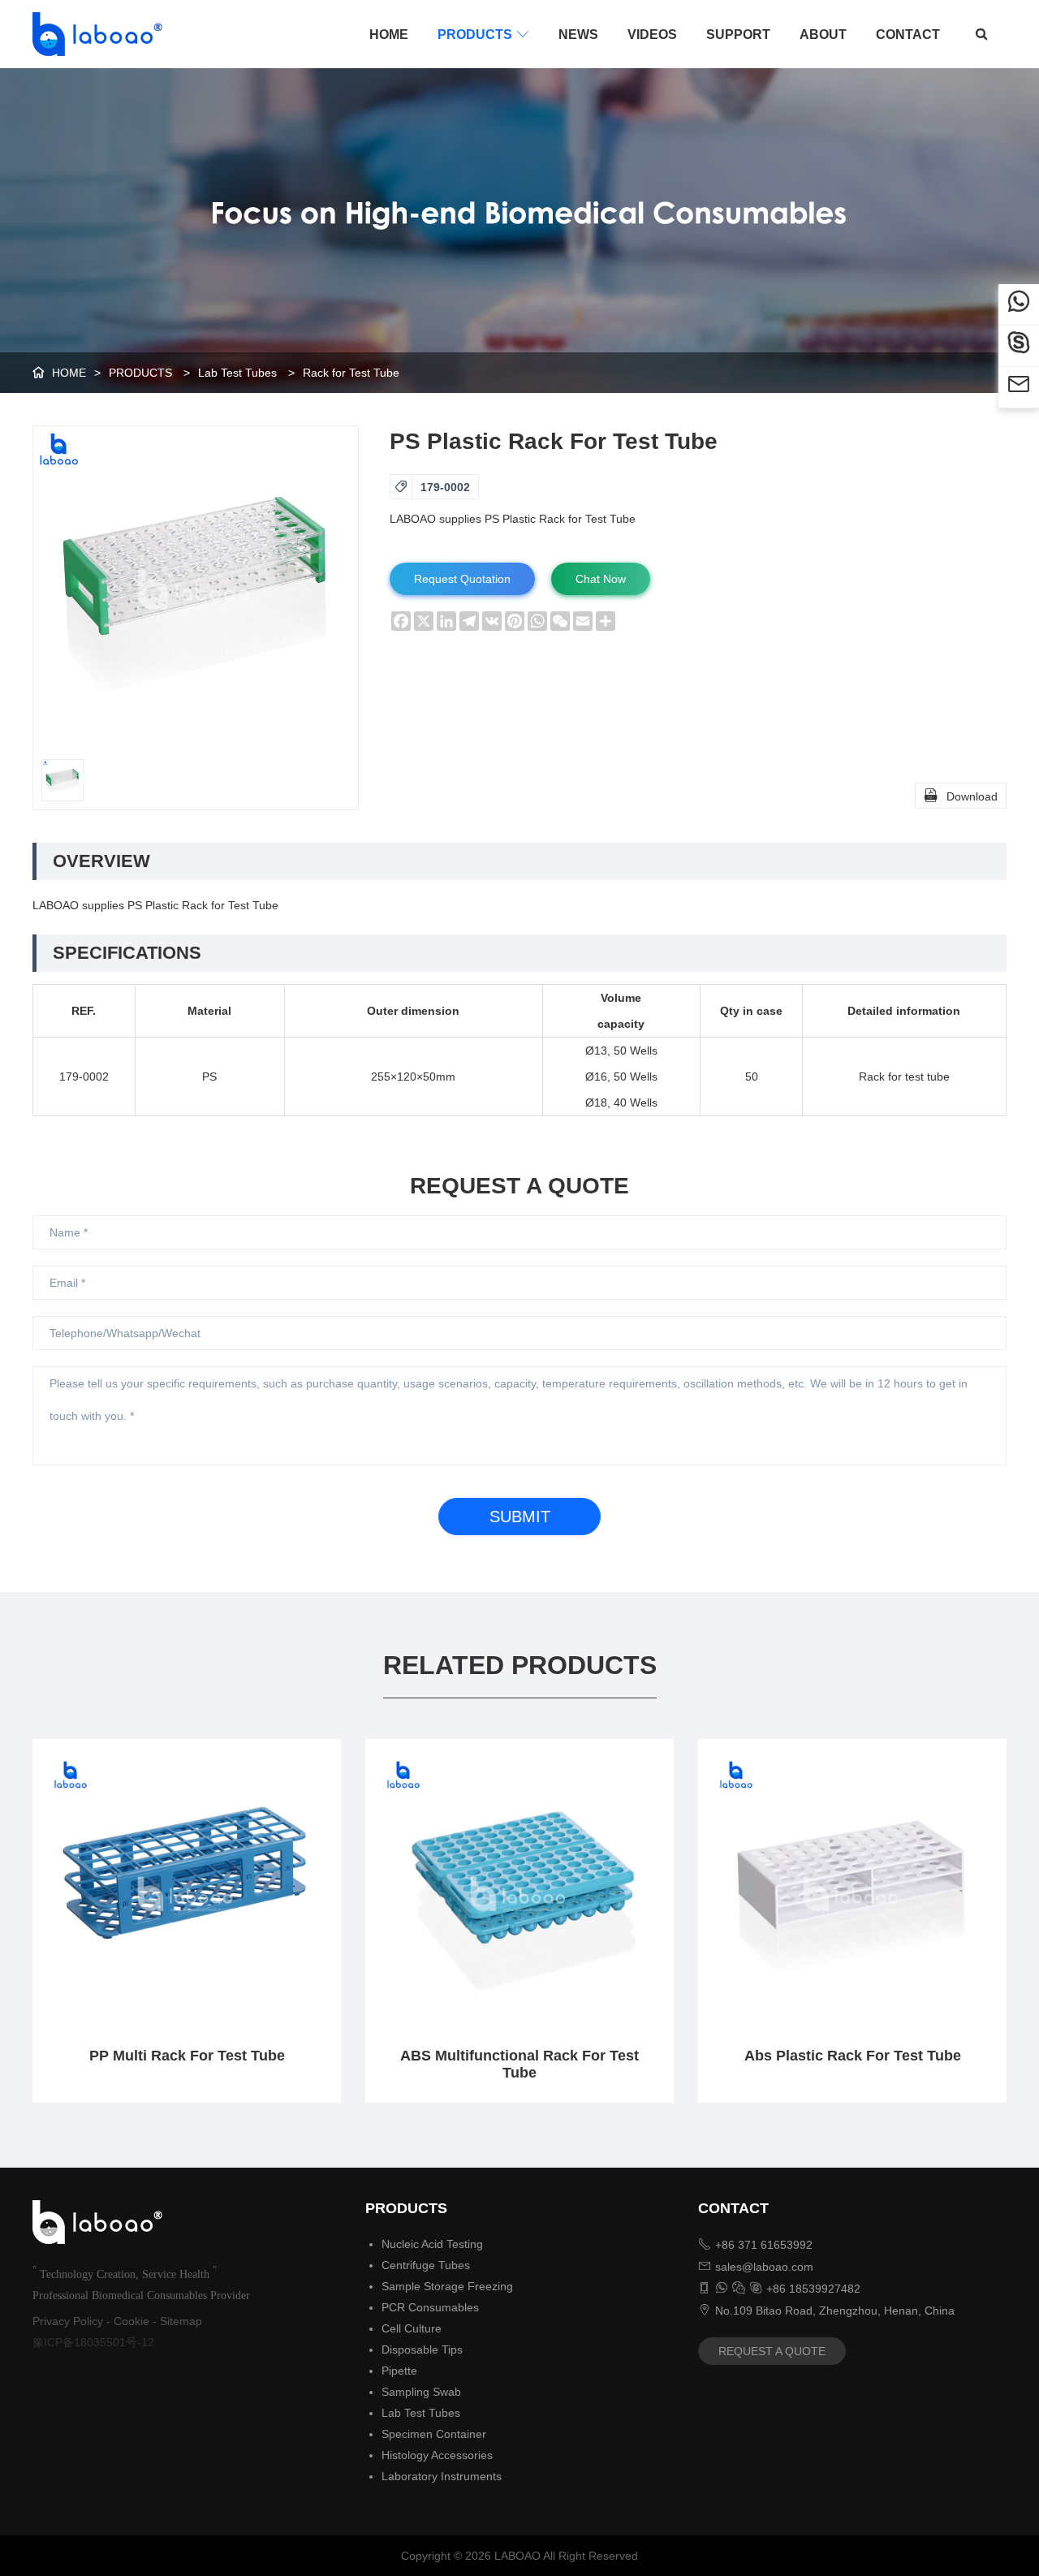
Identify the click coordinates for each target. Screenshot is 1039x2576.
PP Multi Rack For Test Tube (187, 2056)
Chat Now (601, 579)
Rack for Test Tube (351, 373)
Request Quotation (462, 579)
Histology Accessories (437, 2455)
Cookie (131, 2321)
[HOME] (93, 34)
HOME (389, 35)
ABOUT (823, 35)
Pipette (399, 2371)
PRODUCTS (483, 35)
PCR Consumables (430, 2307)
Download (961, 795)
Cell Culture (412, 2328)
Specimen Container (434, 2434)
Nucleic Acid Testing (432, 2244)
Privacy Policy (68, 2321)
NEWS (578, 35)
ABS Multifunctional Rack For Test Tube (519, 2064)
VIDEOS (652, 35)
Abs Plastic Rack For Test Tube (853, 2056)
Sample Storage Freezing (447, 2286)
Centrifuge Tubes (426, 2265)
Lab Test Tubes (237, 373)
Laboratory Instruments (442, 2476)
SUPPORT (738, 35)
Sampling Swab (421, 2392)
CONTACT (908, 35)
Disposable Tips (422, 2349)
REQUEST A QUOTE (772, 2351)
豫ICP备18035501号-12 (93, 2342)
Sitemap (181, 2321)
